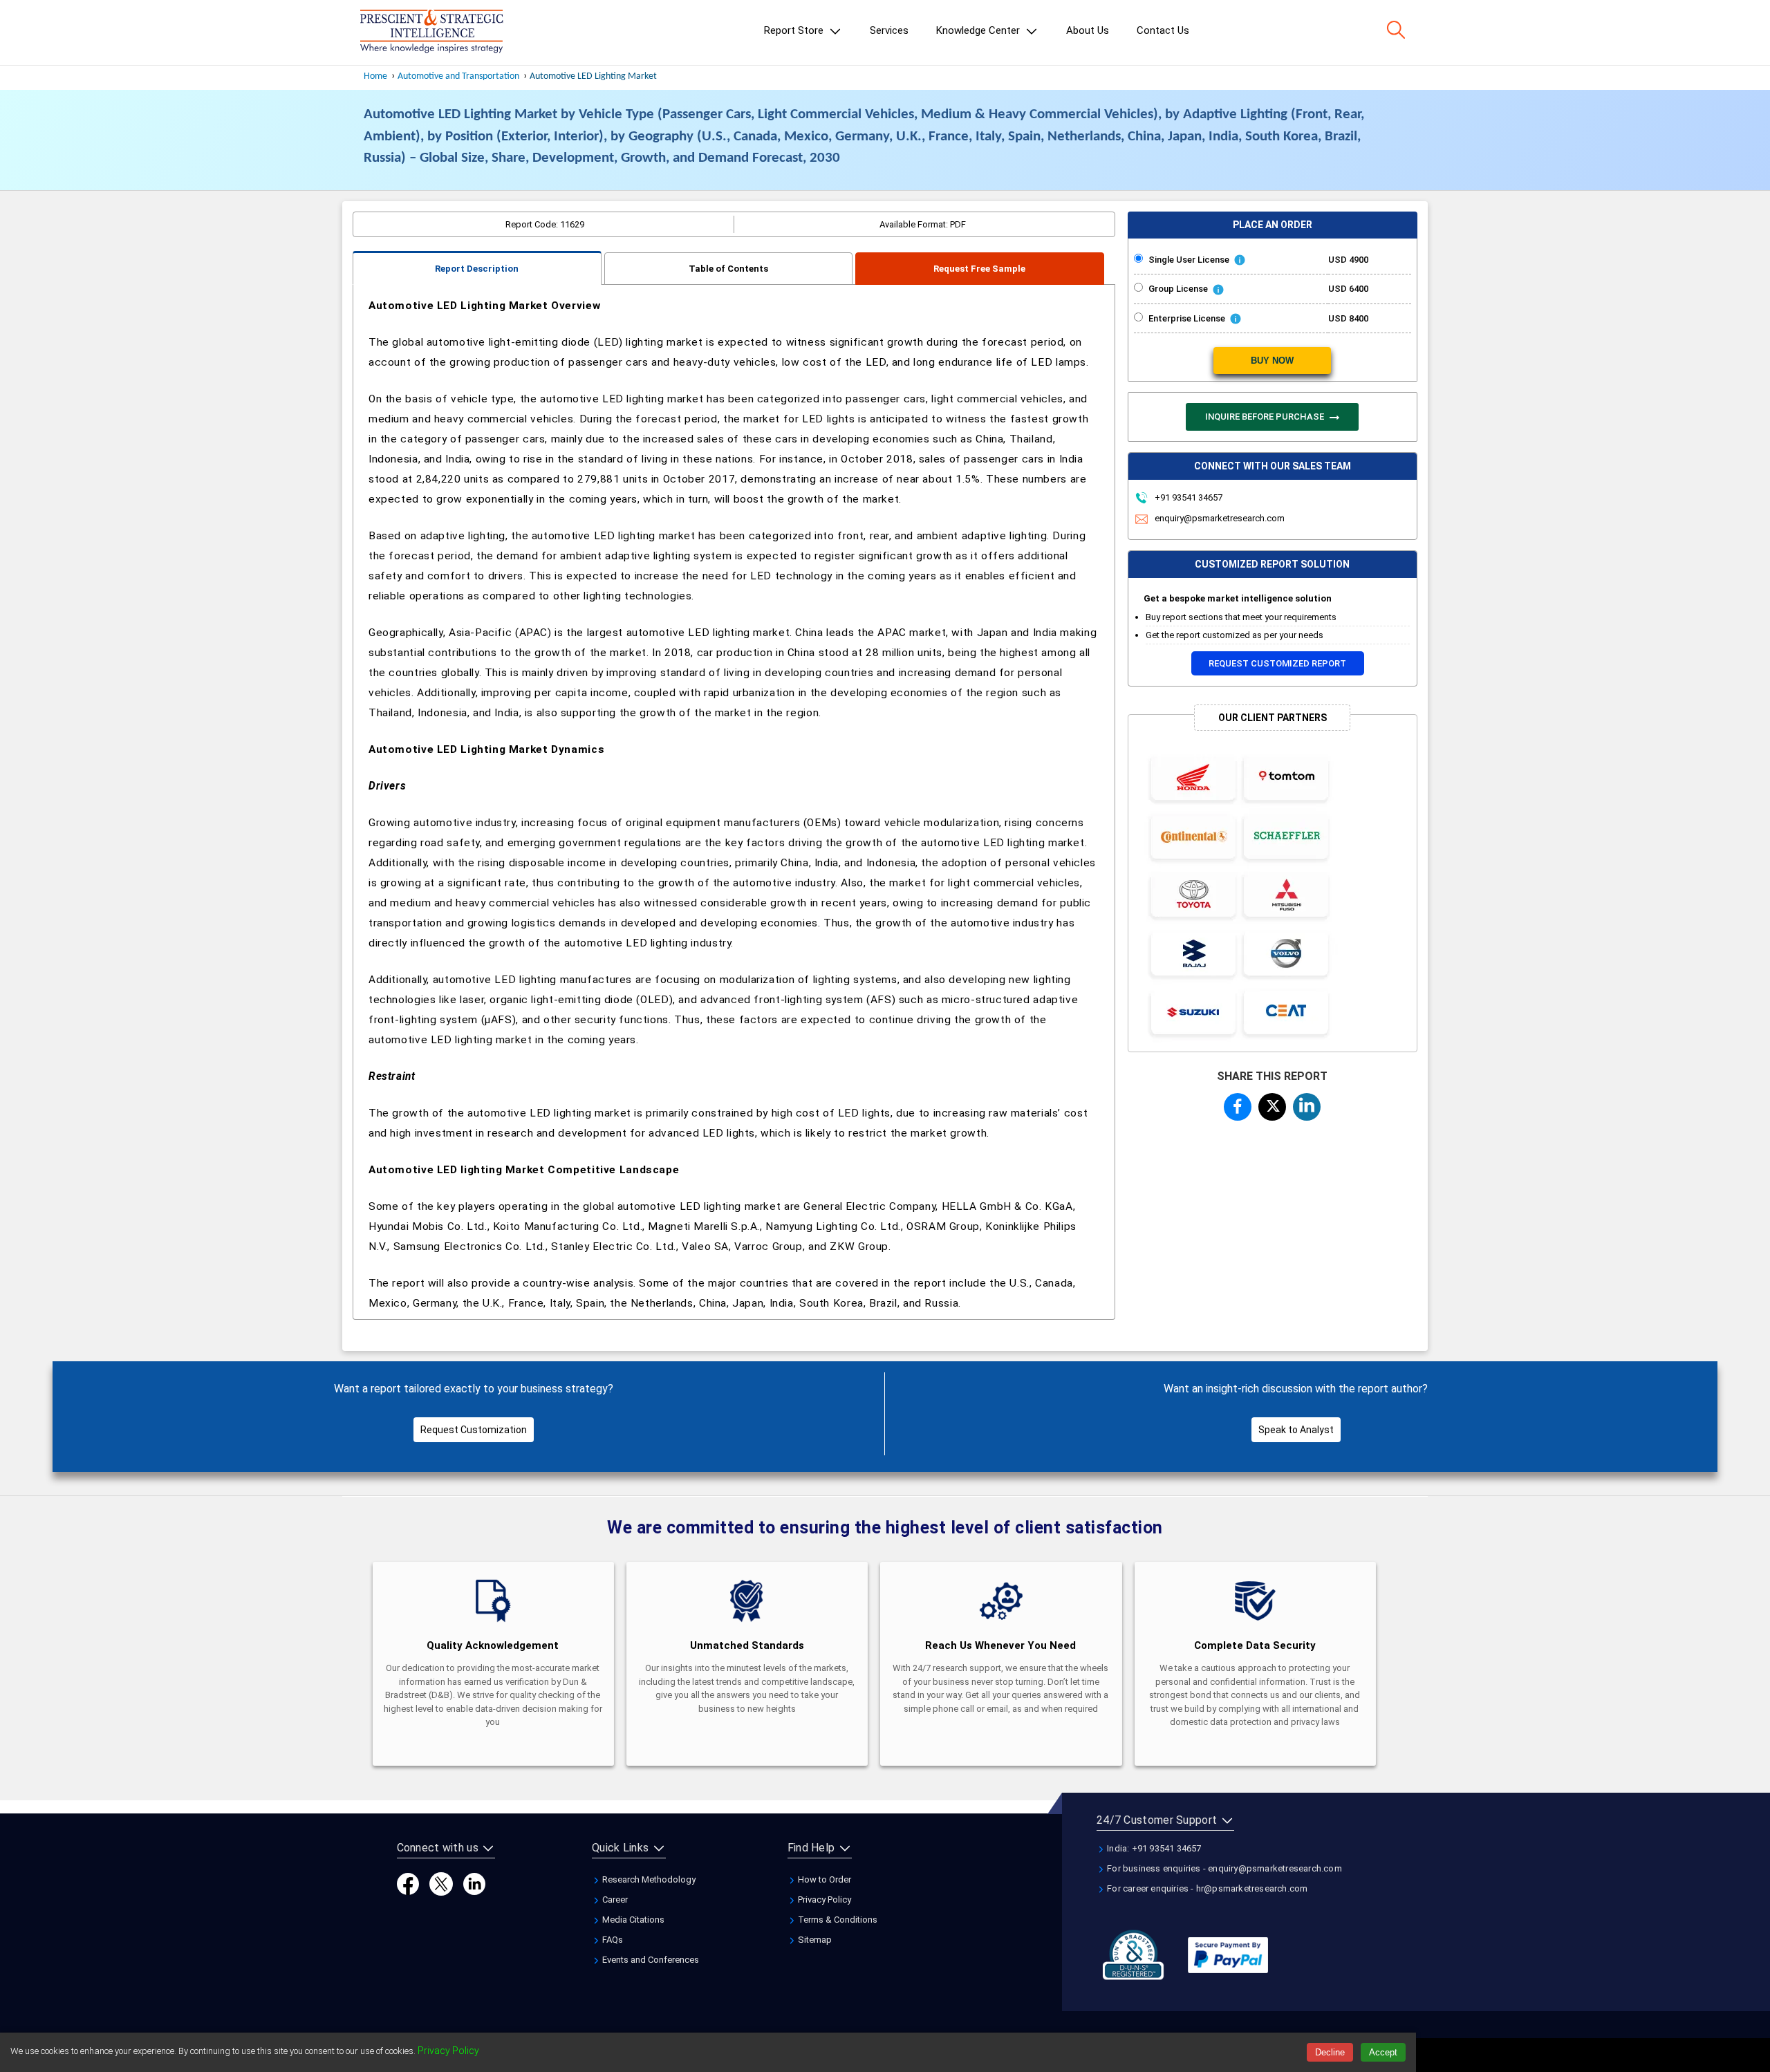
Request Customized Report (1277, 663)
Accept (1383, 2052)
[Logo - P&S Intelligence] (431, 32)
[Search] (1396, 30)
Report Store (795, 30)
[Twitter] (441, 1884)
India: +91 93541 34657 (1153, 1848)
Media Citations (632, 1920)
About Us (1088, 30)
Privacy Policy (823, 1900)
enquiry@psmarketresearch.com (1220, 518)
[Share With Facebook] (1238, 1106)
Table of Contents (728, 269)
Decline (1330, 2052)
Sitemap (814, 1940)
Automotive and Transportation (458, 76)
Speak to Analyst (1296, 1430)
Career (614, 1900)
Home (375, 76)
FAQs (612, 1940)
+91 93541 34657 (1187, 497)
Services (889, 30)
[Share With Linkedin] (1307, 1105)
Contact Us (1163, 30)
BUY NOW (1272, 361)
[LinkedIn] (474, 1884)
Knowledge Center (979, 30)
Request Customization (474, 1430)
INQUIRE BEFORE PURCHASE (1266, 417)
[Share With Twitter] (1272, 1104)
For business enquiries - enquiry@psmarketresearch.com (1223, 1868)
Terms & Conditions (837, 1920)
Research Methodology (648, 1879)
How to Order (823, 1879)
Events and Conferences (650, 1960)
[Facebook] (408, 1884)
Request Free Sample (979, 269)
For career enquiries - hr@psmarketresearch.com (1206, 1888)
